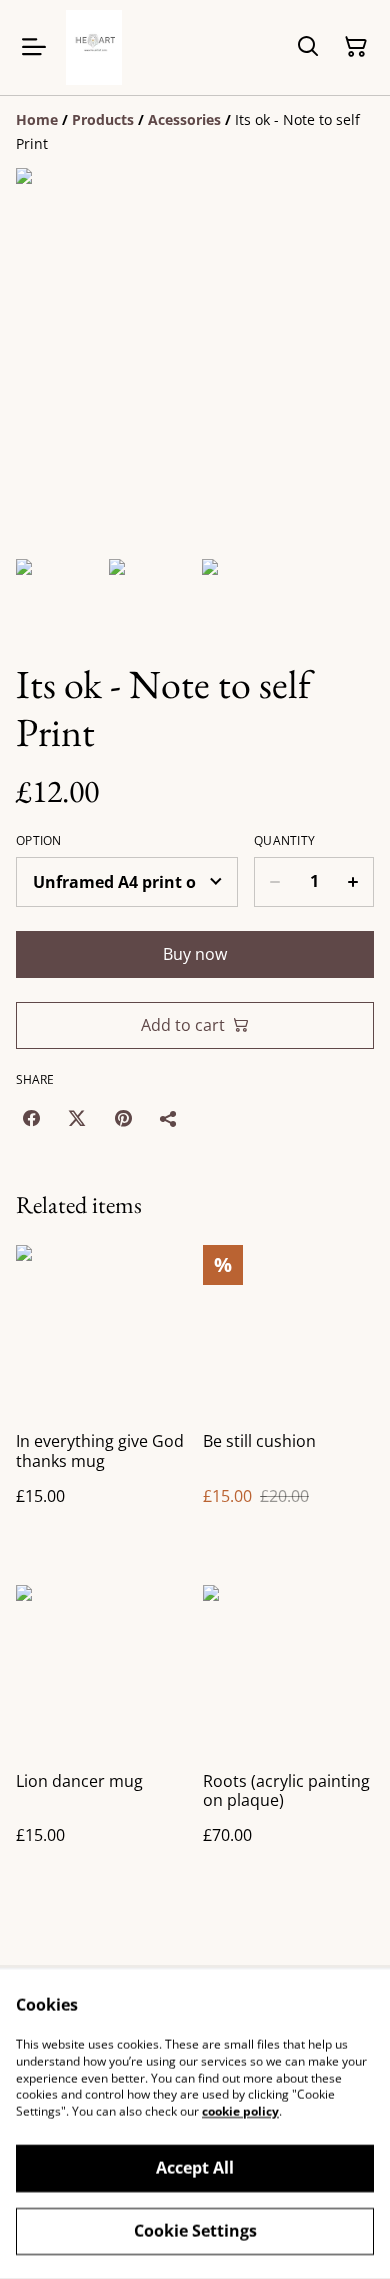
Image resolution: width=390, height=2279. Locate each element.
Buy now (195, 954)
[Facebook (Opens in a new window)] (31, 1118)
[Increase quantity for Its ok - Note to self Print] (353, 882)
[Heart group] (94, 47)
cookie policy (240, 2111)
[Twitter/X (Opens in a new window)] (77, 1118)
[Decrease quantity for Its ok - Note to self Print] (274, 882)
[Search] (308, 47)
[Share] (169, 1118)
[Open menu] (34, 47)
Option (39, 841)
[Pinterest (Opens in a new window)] (123, 1118)
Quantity (284, 841)
